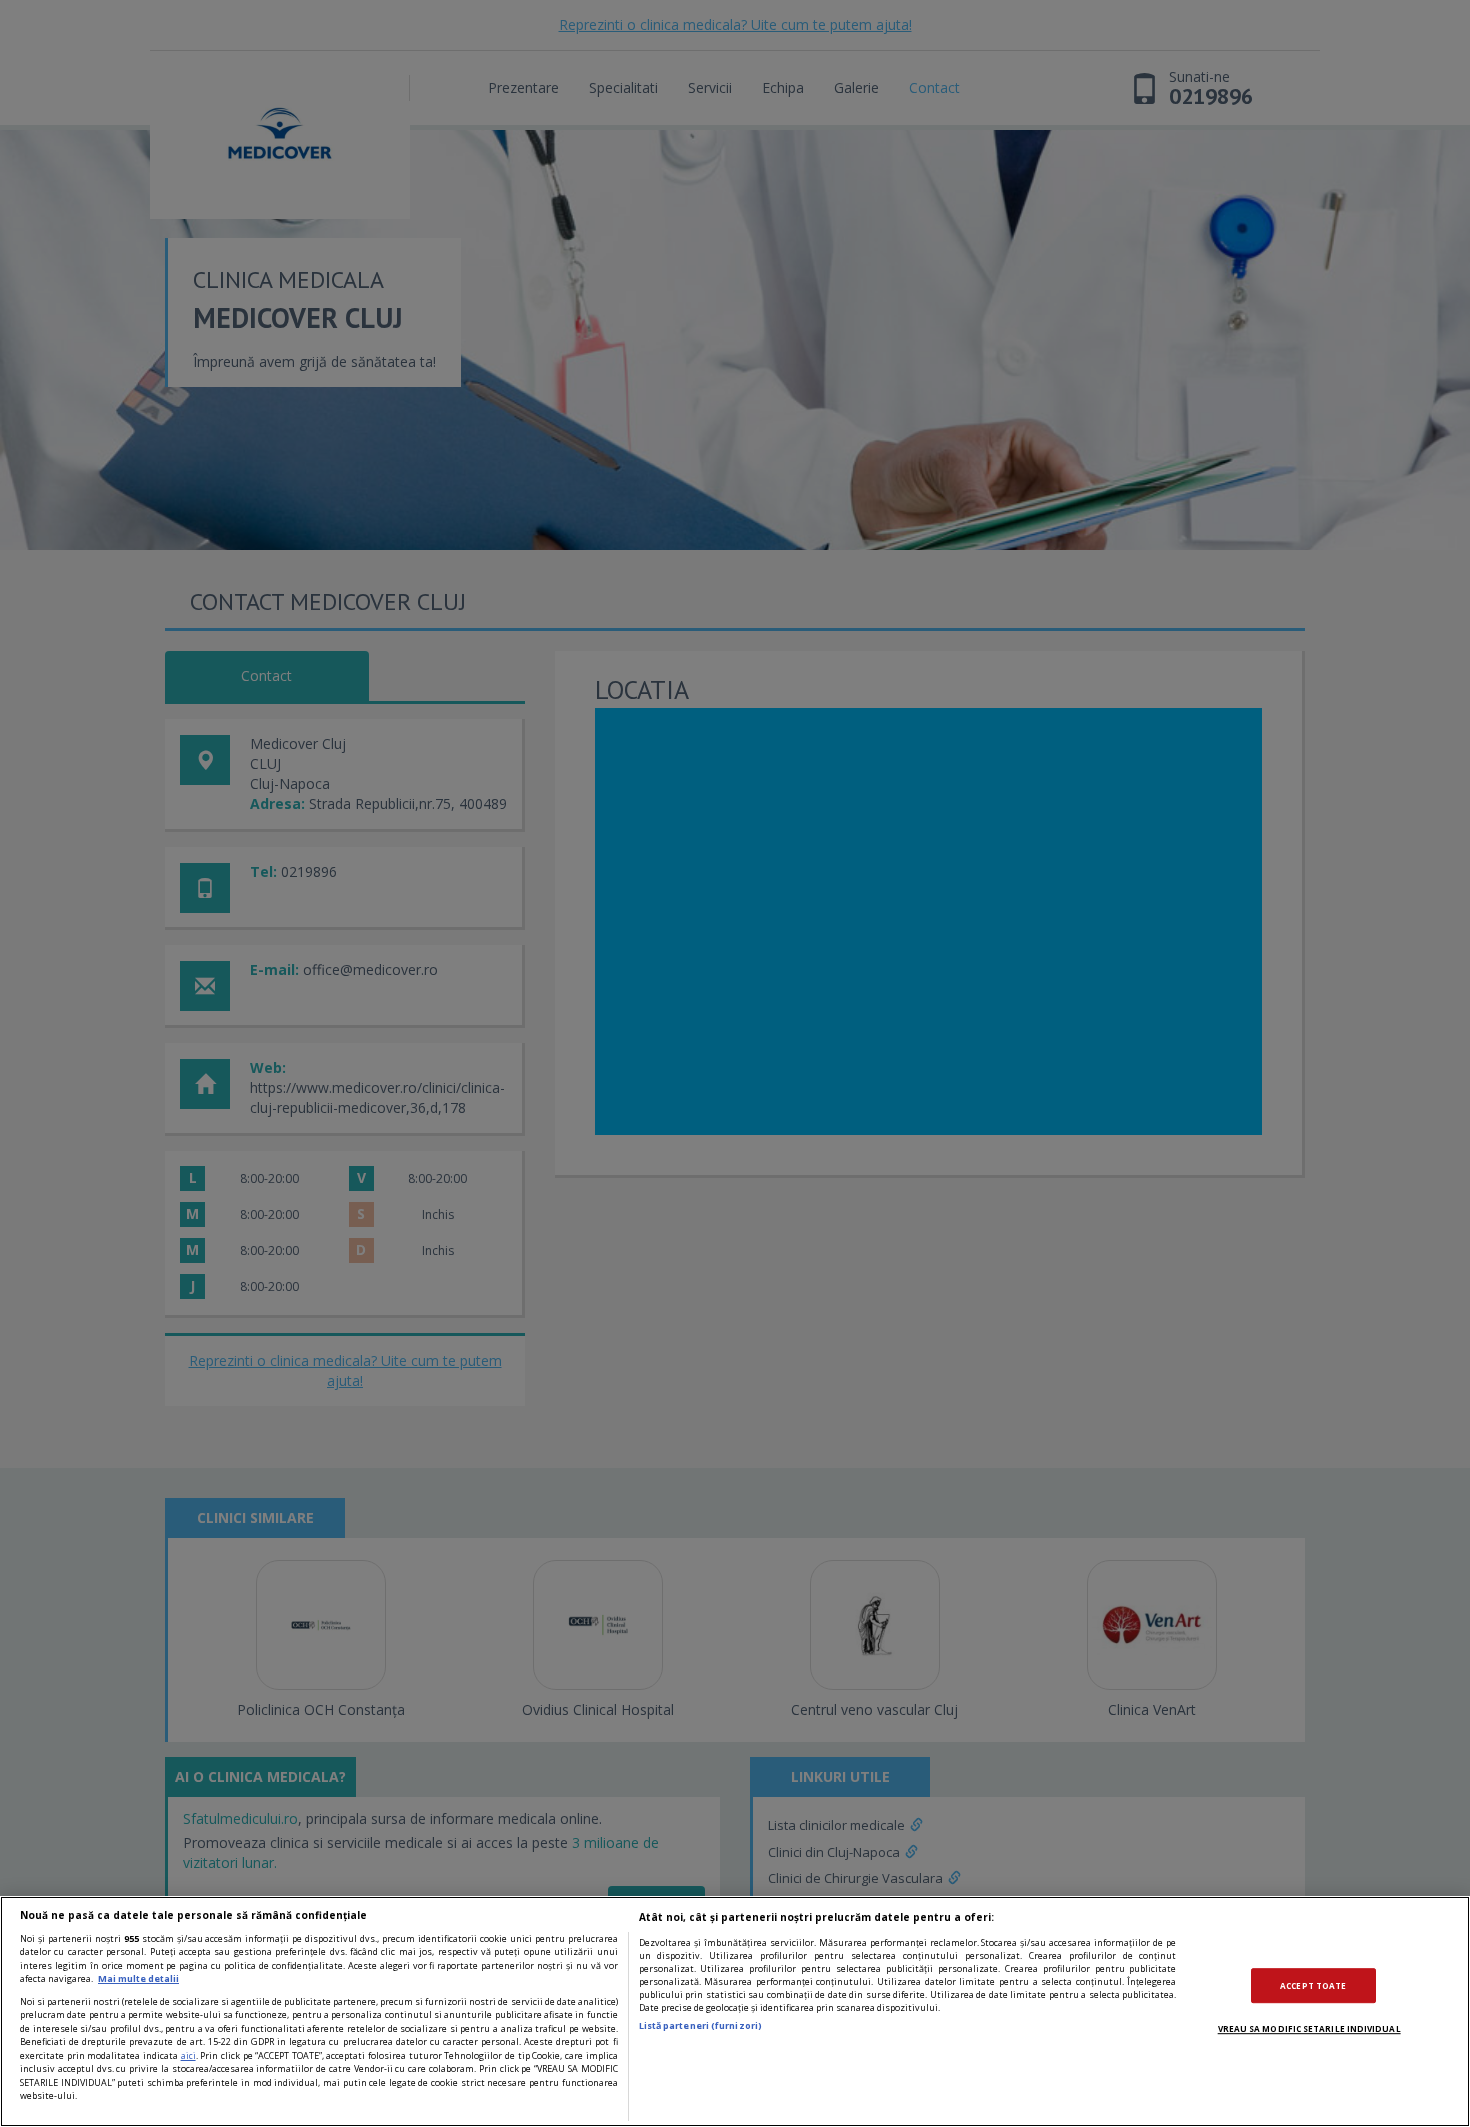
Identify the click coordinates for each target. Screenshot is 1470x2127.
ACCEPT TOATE (1313, 1985)
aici (188, 2055)
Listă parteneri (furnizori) (700, 2025)
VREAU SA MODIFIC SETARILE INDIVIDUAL (1309, 2028)
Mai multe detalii (138, 1978)
